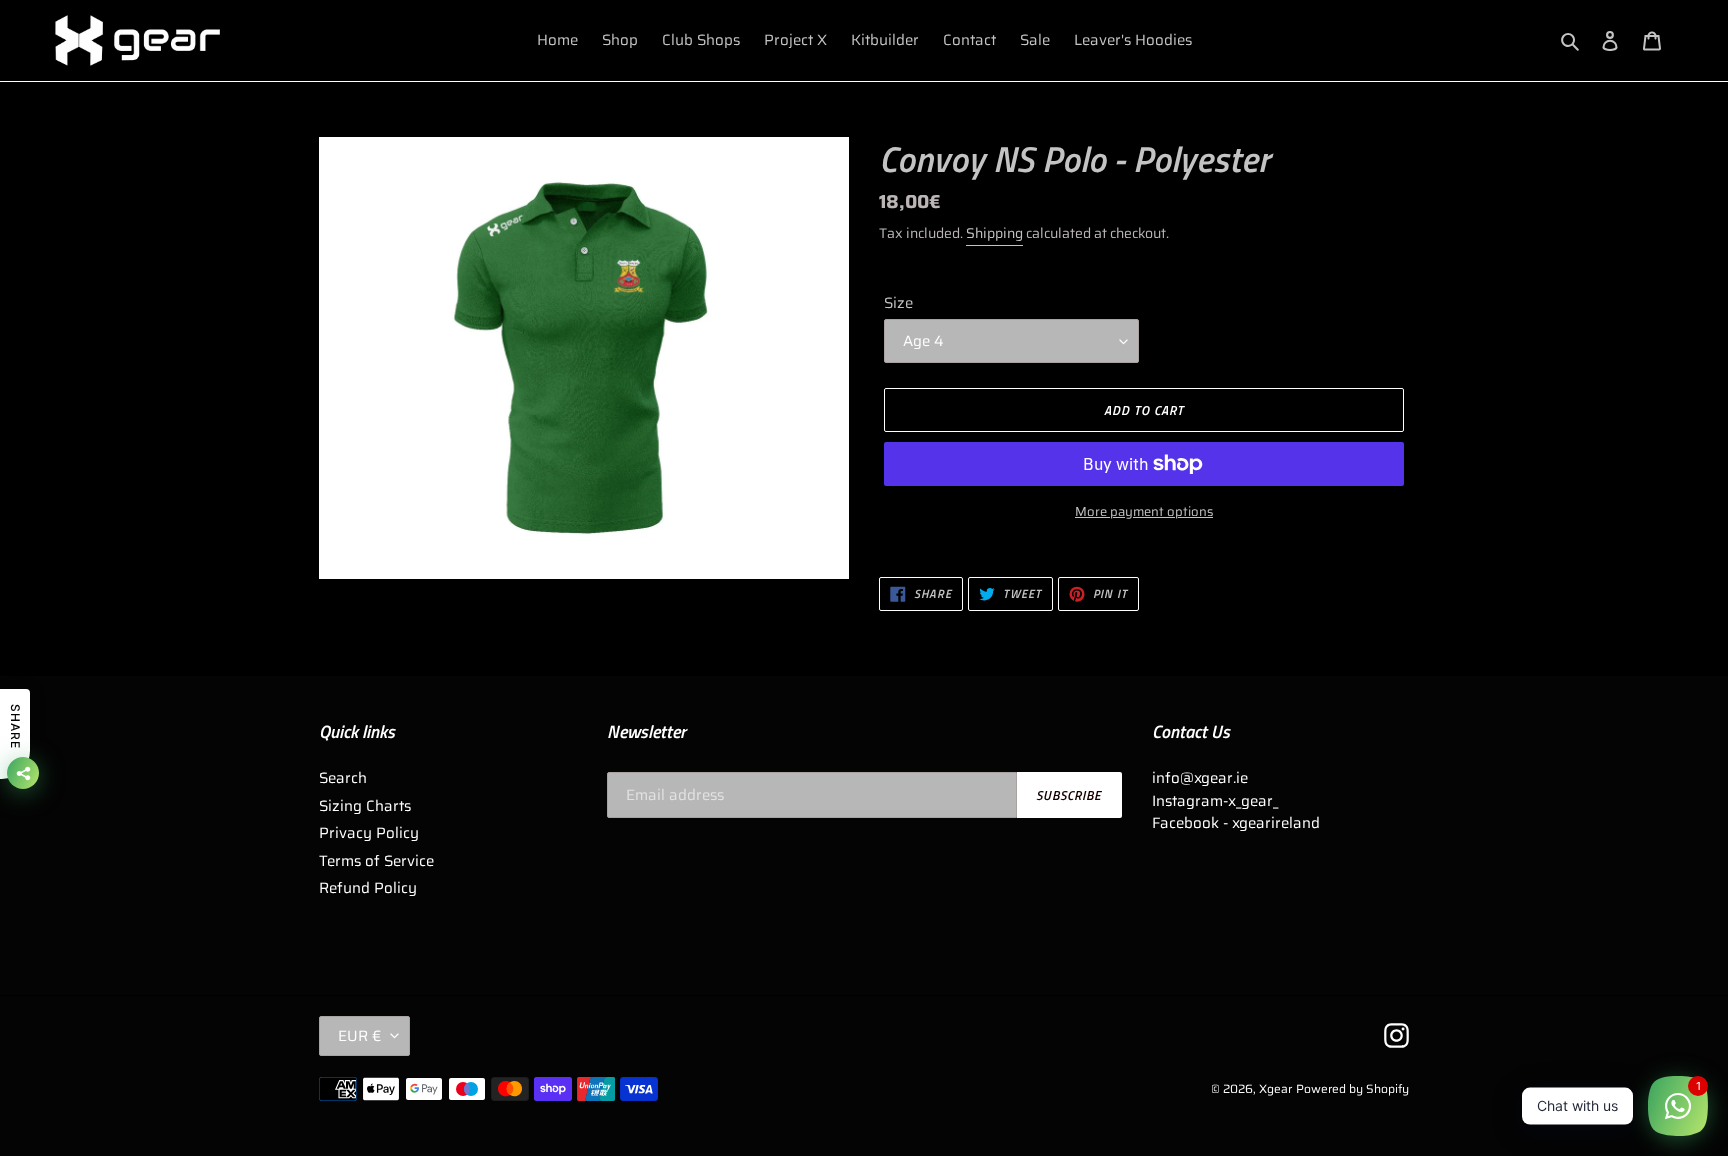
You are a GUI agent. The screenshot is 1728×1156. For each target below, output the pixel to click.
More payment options (1144, 512)
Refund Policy (368, 888)
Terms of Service (376, 861)
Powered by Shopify (1352, 1088)
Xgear (1275, 1088)
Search (343, 778)
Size (898, 303)
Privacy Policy (369, 833)
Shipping (994, 233)
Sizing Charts (365, 806)
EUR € (359, 1036)
